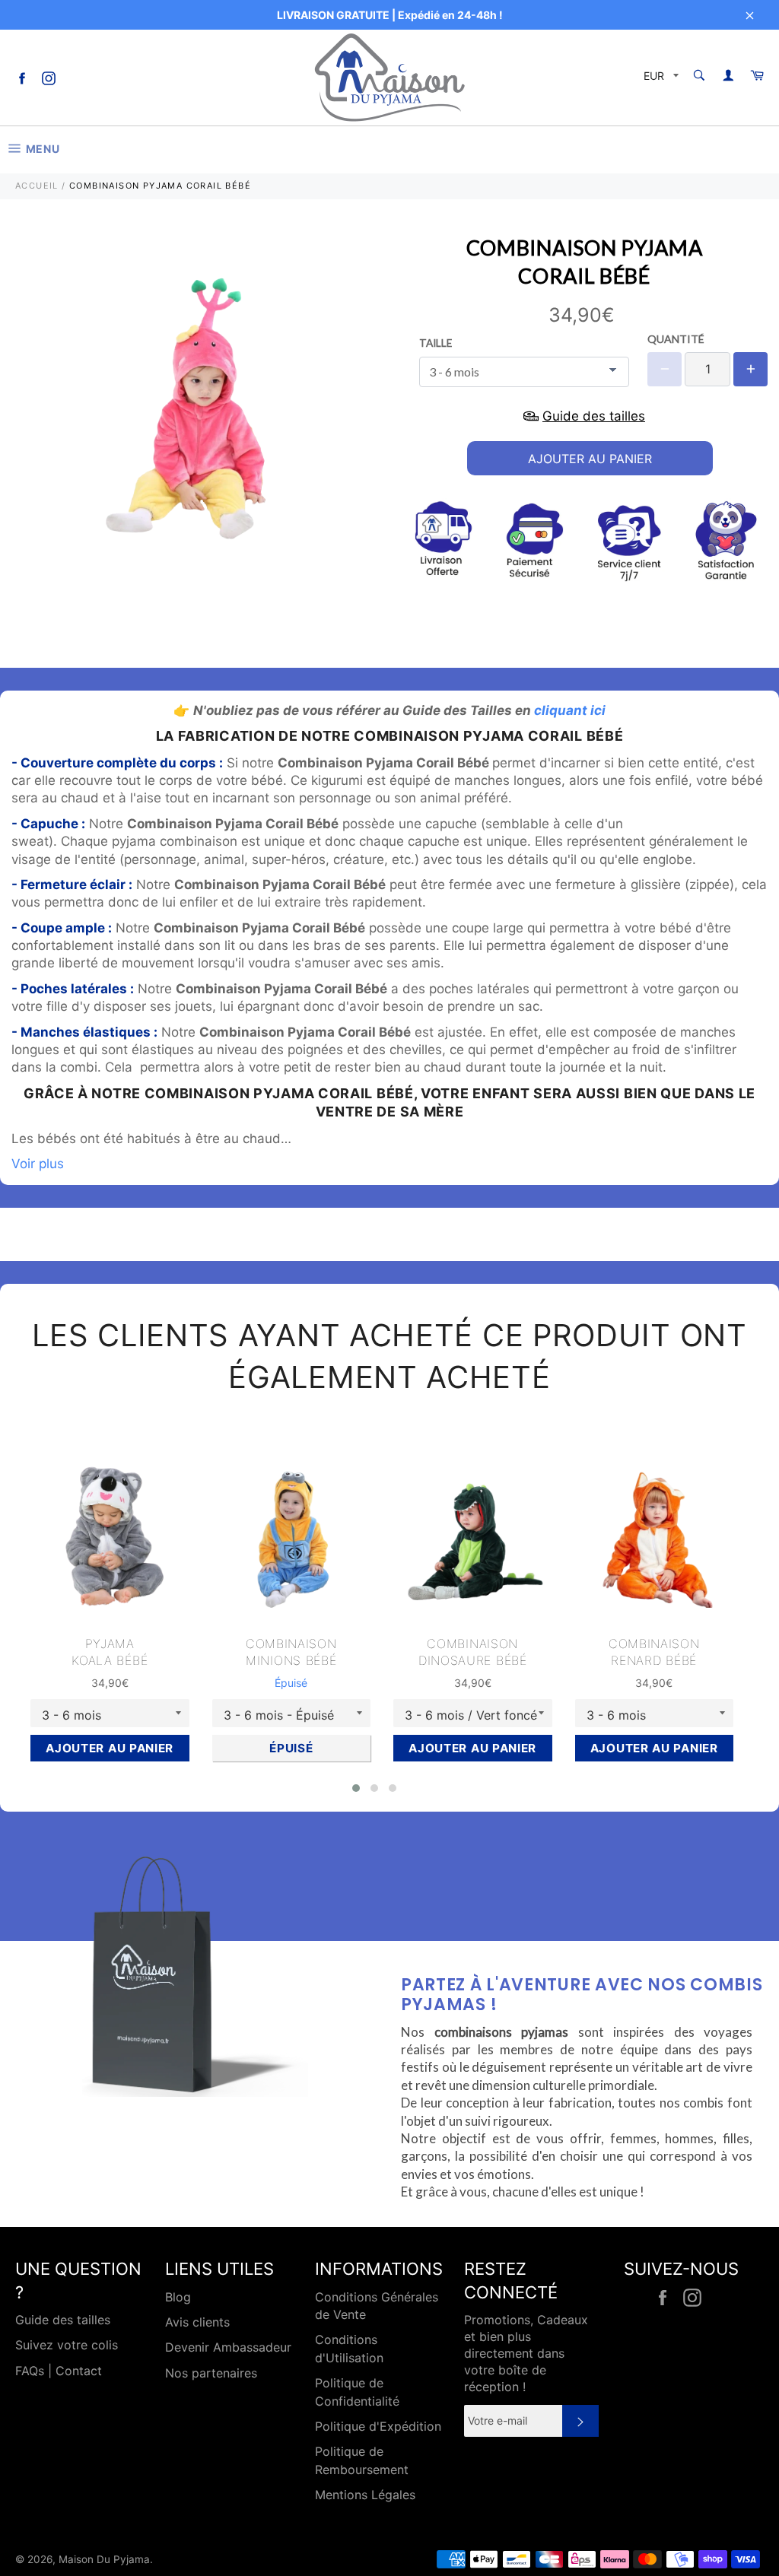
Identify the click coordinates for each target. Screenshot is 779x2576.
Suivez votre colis (67, 2345)
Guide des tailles (63, 2320)
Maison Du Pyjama (104, 2559)
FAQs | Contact (59, 2371)
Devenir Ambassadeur (228, 2347)
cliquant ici (570, 710)
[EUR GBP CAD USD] (660, 78)
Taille (436, 343)
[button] (356, 1788)
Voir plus (38, 1164)
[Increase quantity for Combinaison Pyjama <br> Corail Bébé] (750, 369)
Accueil (37, 186)
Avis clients (197, 2322)
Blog (178, 2297)
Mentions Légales (365, 2495)
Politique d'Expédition (378, 2426)
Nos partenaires (211, 2373)
